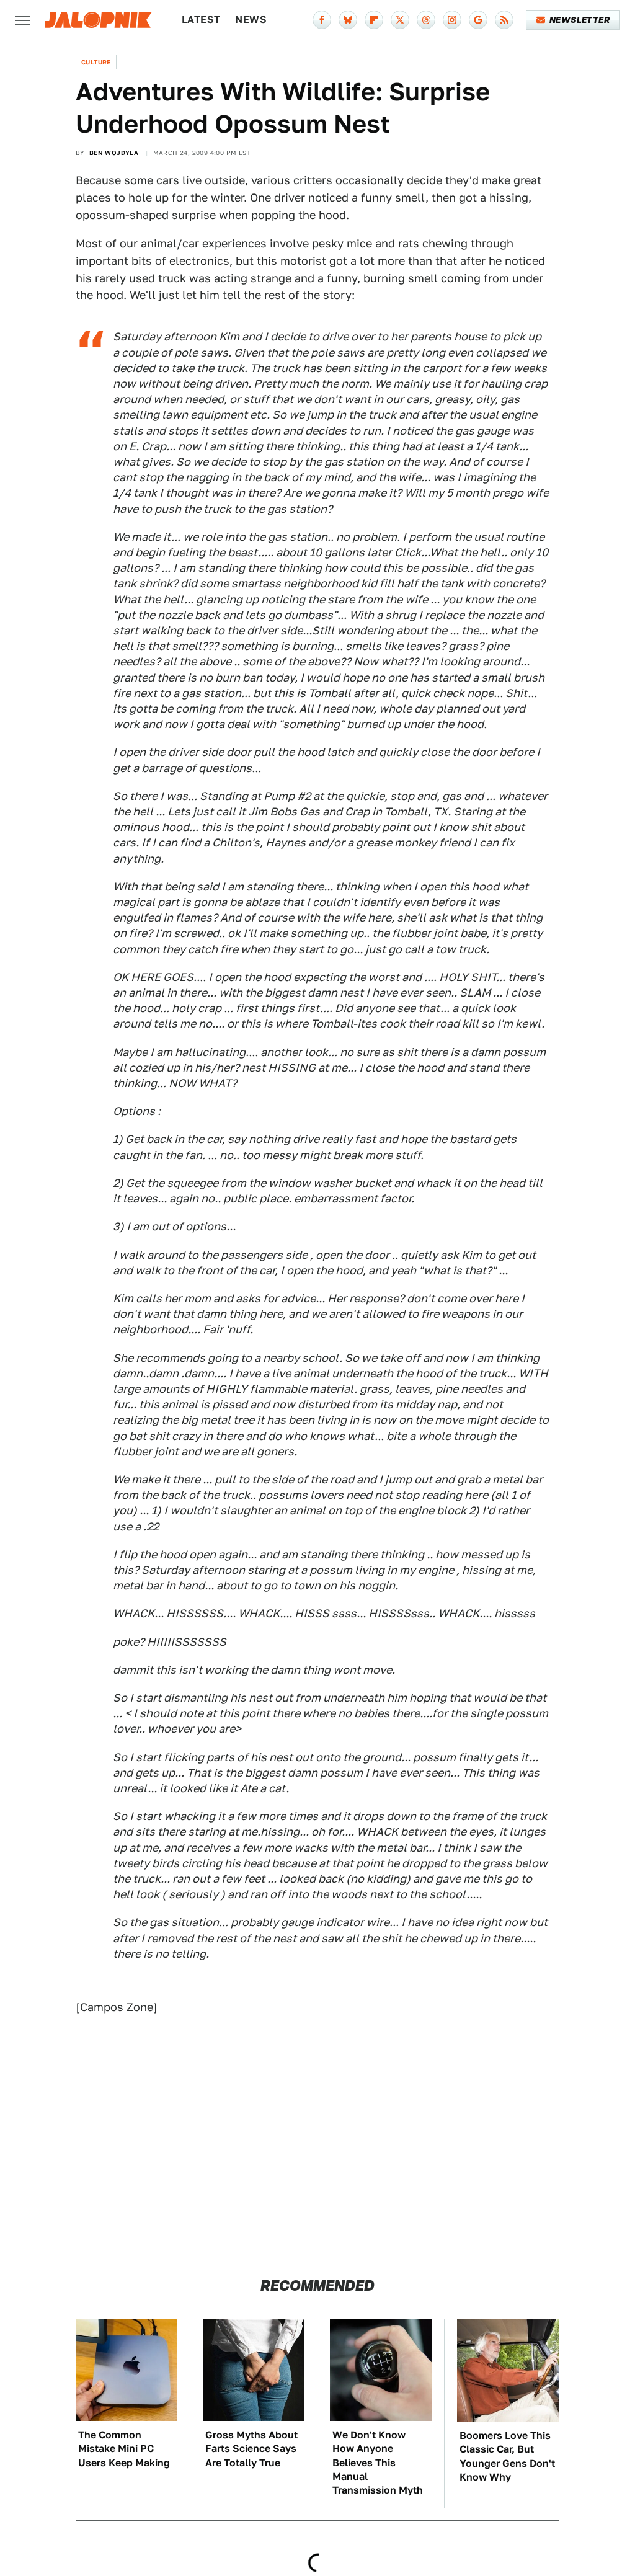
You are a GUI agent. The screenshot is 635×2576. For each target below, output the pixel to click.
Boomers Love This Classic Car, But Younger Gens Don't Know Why (507, 2456)
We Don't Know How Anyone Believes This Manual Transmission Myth (378, 2463)
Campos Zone (117, 2007)
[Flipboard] (374, 20)
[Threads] (426, 20)
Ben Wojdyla (114, 153)
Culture (96, 62)
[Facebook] (322, 20)
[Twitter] (400, 20)
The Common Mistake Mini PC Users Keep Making (124, 2449)
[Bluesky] (348, 20)
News (251, 20)
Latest (201, 20)
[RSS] (504, 20)
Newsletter (579, 20)
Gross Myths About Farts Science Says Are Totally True (251, 2449)
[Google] (478, 20)
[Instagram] (452, 20)
